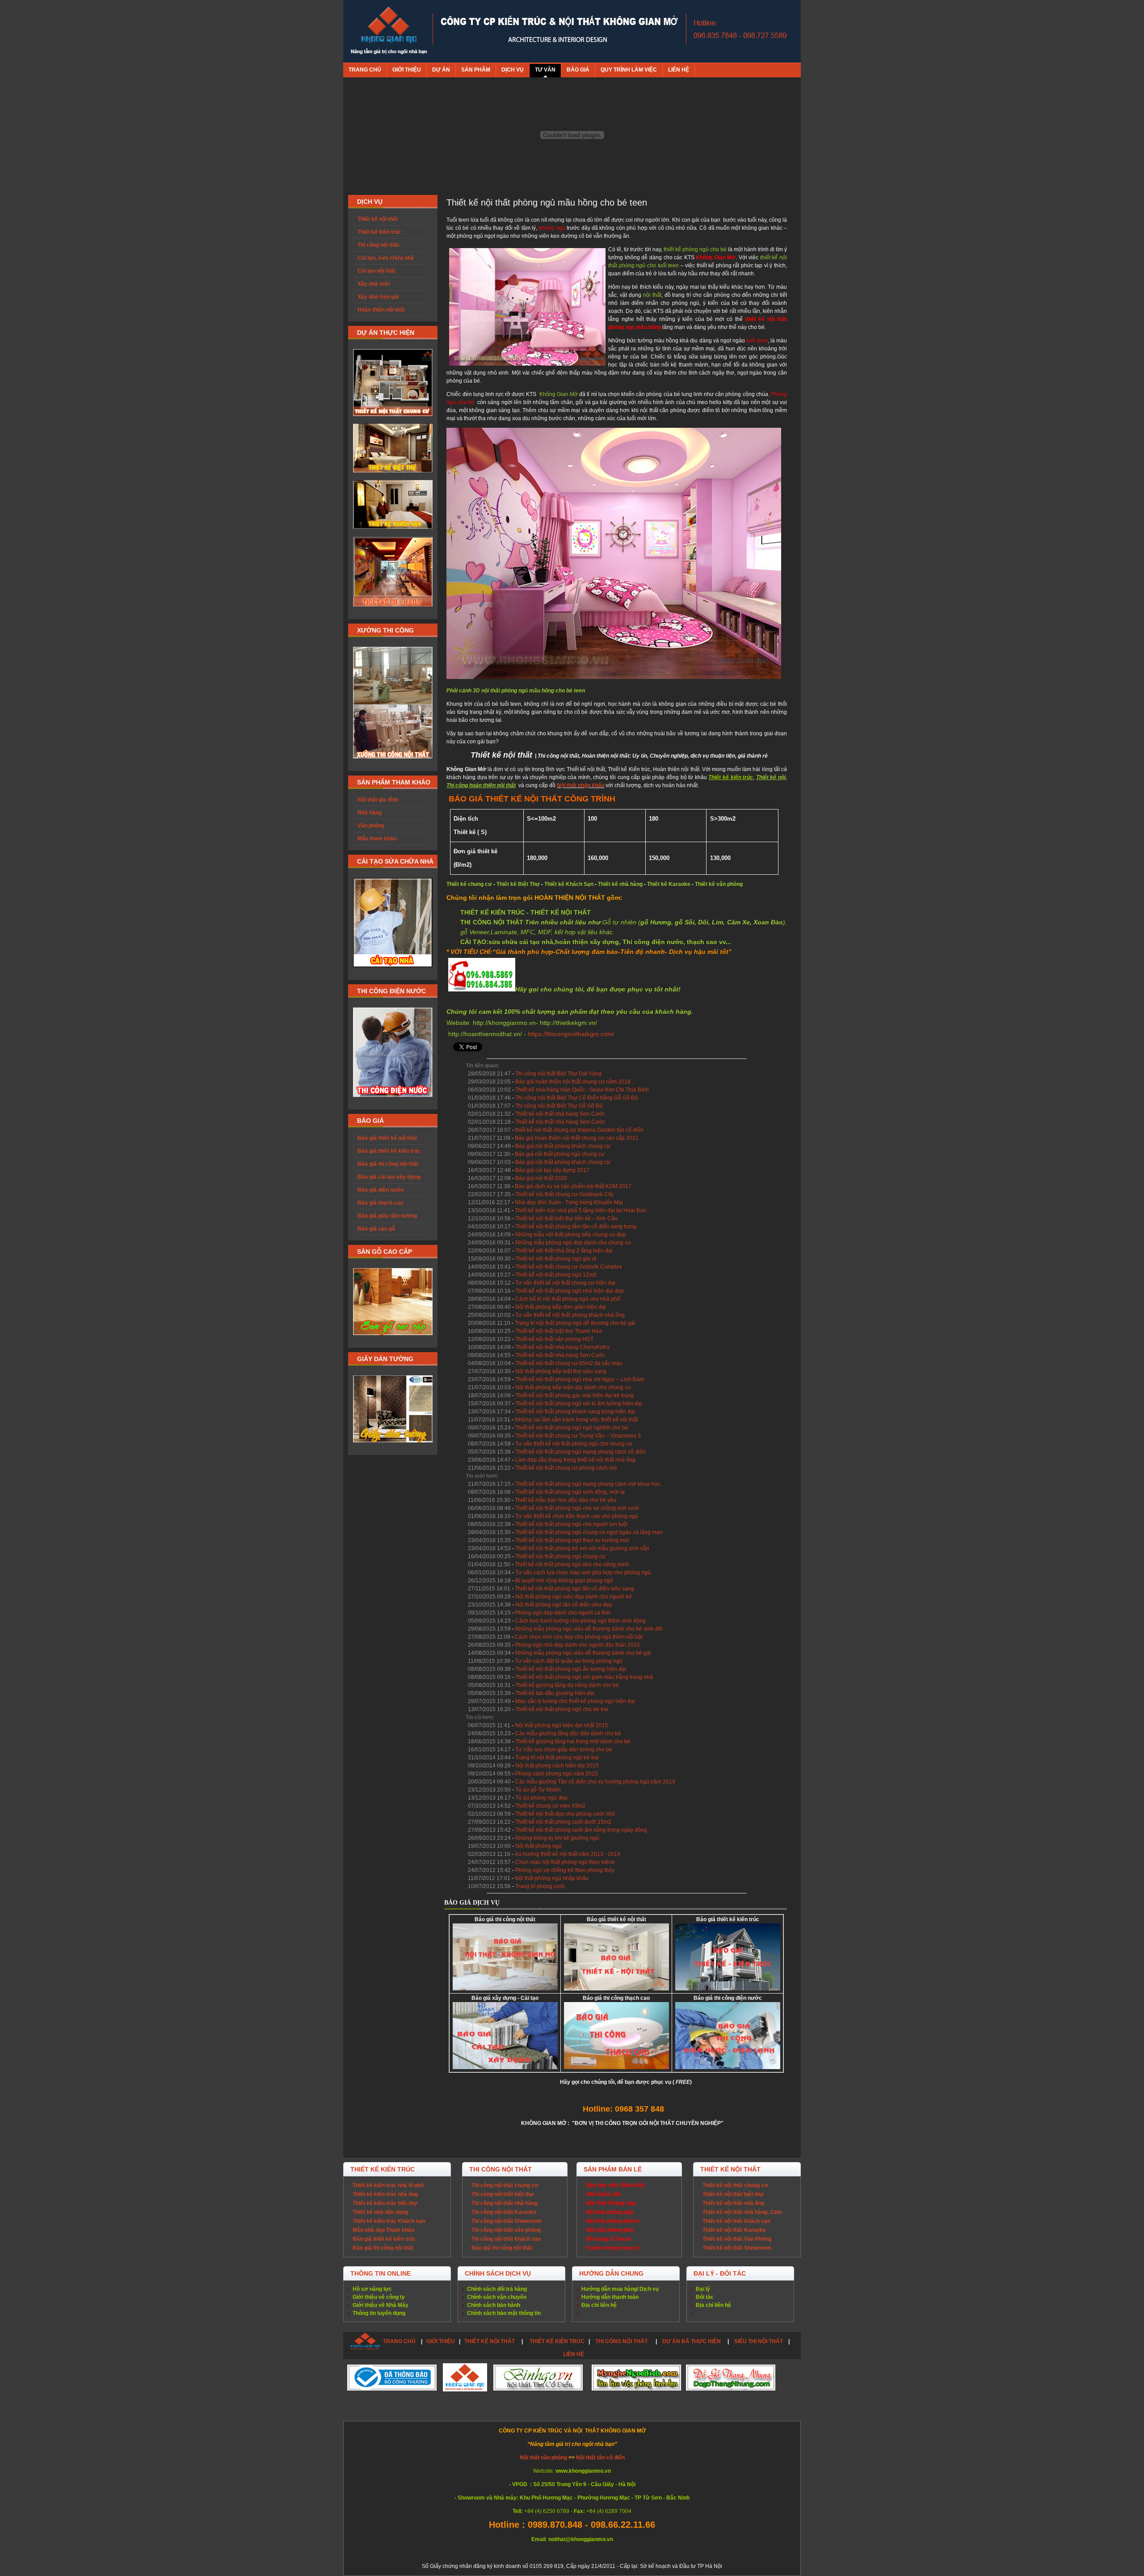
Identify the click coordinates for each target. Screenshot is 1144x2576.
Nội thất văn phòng (544, 2458)
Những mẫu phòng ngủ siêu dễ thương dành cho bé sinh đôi (589, 1629)
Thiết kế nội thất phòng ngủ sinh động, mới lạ (570, 1492)
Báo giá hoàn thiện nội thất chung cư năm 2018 (573, 1082)
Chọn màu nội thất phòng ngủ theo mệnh (565, 1862)
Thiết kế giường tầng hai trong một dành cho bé (573, 1741)
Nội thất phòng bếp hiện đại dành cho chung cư (573, 1387)
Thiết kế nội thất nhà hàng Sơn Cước (560, 1114)
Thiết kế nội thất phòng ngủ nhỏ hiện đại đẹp (570, 1291)
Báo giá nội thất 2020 (541, 1178)
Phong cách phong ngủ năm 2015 (557, 1774)
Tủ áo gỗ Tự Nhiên (538, 1790)
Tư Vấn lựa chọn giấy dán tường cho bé (564, 1750)
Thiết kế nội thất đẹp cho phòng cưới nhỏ (565, 1814)
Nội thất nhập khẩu (580, 785)
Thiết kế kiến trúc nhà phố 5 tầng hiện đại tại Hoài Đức (581, 1210)
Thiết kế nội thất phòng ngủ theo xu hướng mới (572, 1540)
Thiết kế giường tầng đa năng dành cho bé (567, 1685)
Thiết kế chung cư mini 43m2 (550, 1806)
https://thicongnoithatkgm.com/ (571, 1034)
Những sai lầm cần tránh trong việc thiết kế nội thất (576, 1420)
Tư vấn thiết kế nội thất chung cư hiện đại (565, 1283)
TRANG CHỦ (399, 2341)
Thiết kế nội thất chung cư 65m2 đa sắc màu (569, 1363)
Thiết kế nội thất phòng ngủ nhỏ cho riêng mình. (573, 1564)
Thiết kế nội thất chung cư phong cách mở (566, 1468)
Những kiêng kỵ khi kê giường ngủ (557, 1838)
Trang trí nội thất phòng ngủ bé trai (557, 1758)
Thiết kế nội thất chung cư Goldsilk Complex (569, 1267)
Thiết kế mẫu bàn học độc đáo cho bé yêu (566, 1500)
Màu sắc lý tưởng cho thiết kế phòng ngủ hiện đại (575, 1701)
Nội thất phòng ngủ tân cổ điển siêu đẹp (564, 1605)
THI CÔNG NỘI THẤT (622, 2341)
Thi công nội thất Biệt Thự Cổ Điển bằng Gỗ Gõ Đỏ (577, 1098)
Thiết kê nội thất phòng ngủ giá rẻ (556, 1259)
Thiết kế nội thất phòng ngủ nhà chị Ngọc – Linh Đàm (580, 1379)
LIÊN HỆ (574, 2354)
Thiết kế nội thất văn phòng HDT (554, 1339)
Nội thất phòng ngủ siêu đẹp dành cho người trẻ (574, 1597)
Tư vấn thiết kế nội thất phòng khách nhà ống (570, 1315)
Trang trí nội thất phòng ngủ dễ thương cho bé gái (575, 1323)
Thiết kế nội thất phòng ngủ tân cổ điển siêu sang (574, 1589)
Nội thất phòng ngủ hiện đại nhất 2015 (561, 1725)
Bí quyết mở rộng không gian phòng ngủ (564, 1581)
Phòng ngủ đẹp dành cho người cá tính (563, 1613)
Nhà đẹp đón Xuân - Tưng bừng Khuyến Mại (569, 1202)
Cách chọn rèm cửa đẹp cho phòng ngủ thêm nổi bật (579, 1637)
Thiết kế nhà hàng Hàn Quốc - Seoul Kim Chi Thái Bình (582, 1090)
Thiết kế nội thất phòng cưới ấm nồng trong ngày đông (581, 1830)
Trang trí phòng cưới (540, 1886)
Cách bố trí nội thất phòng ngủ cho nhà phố (568, 1299)
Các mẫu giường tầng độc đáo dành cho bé (568, 1733)
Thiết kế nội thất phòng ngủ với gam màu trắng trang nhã (584, 1677)
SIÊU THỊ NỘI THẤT (759, 2341)
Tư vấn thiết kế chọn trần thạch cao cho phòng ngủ (577, 1516)
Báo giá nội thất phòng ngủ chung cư (560, 1154)
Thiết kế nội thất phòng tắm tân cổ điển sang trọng (576, 1227)
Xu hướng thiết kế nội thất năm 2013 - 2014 (568, 1854)
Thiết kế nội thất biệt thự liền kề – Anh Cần (566, 1218)
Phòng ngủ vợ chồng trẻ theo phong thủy (565, 1870)
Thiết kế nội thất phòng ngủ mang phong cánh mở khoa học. (588, 1484)
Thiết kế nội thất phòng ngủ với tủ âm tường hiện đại (579, 1404)
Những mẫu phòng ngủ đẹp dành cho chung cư (573, 1243)
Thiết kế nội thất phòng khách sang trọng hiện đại (575, 1412)
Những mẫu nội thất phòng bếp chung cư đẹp (571, 1235)
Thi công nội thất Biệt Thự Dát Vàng (558, 1074)
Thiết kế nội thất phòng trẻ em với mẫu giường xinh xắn (582, 1548)
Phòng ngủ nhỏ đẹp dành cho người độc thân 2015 (578, 1645)
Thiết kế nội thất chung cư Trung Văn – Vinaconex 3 (578, 1436)
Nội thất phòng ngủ (538, 1846)
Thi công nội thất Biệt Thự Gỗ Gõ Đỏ (559, 1106)
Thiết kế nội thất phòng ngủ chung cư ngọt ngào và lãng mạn (589, 1532)
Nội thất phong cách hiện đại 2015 (557, 1766)
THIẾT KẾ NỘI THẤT (490, 2341)
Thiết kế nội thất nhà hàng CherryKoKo (562, 1347)
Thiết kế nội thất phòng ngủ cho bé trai (562, 1709)
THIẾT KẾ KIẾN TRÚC (557, 2341)
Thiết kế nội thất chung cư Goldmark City (564, 1194)
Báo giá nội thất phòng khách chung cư (563, 1146)
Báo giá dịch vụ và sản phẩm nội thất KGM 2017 (573, 1186)
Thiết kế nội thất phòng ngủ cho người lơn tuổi (571, 1524)
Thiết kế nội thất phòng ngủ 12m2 (556, 1275)
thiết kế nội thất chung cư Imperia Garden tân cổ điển (579, 1130)
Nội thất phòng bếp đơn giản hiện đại (561, 1307)
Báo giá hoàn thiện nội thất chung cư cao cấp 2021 (577, 1138)
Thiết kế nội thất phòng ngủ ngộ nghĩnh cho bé (572, 1428)
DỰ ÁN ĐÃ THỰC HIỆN (692, 2341)
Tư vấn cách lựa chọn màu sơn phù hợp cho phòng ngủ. (584, 1573)
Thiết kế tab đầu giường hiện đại (555, 1693)
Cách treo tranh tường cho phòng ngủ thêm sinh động (580, 1621)
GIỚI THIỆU (441, 2341)
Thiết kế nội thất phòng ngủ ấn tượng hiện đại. (571, 1669)
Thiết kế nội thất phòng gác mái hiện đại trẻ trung (574, 1396)
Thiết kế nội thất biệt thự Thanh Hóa (559, 1331)
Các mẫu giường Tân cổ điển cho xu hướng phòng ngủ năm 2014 (595, 1782)
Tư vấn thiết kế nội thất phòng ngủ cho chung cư (574, 1444)
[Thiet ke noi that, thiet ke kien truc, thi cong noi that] (389, 31)
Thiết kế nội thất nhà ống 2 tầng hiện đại (564, 1251)
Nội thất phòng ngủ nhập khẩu (552, 1878)
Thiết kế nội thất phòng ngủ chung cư (560, 1556)
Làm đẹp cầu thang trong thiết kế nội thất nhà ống (575, 1460)
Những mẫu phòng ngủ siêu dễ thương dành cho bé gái (583, 1653)
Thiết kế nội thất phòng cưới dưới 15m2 (563, 1822)
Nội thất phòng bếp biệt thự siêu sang (561, 1371)
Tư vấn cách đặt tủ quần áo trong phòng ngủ (569, 1661)
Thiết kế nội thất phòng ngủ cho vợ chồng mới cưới (577, 1508)
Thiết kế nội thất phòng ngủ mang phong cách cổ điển (580, 1452)
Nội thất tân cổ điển (600, 2458)
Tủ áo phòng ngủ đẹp (541, 1798)
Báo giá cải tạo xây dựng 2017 (552, 1170)
